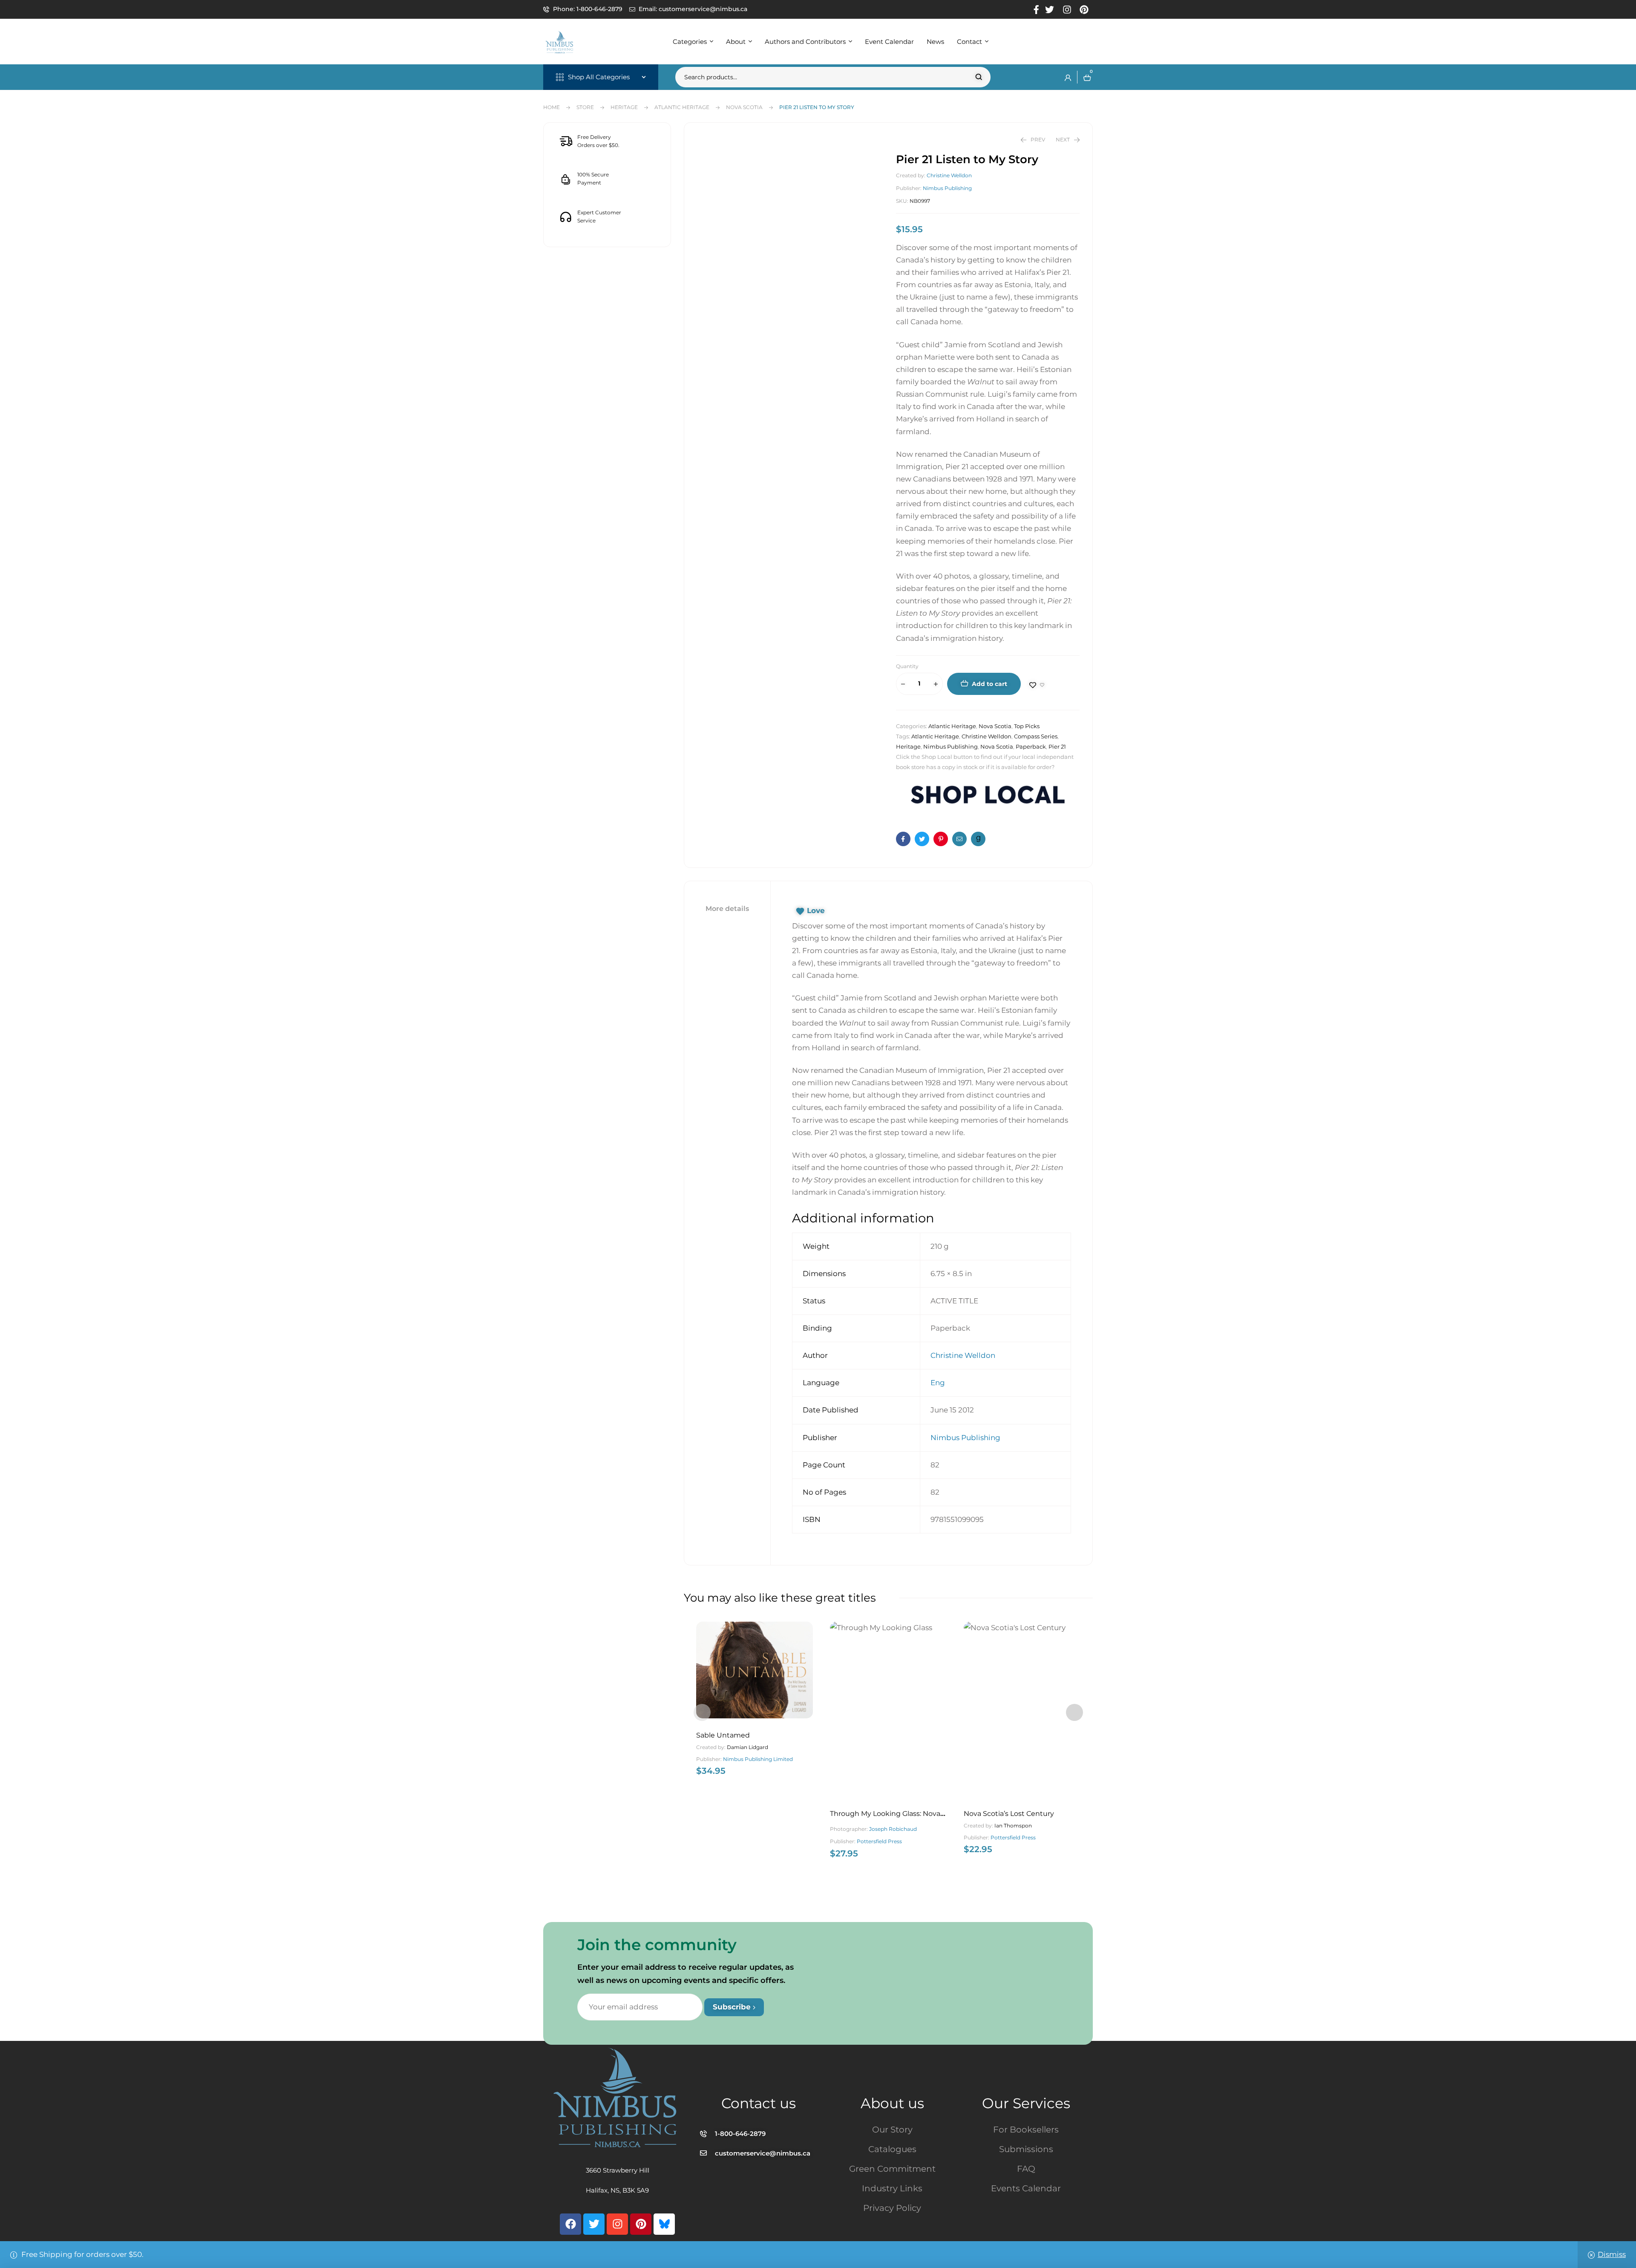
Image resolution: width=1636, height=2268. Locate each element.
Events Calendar (1026, 2188)
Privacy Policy (892, 2208)
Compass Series (1036, 736)
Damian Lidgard (747, 1747)
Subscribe (733, 2007)
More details (727, 909)
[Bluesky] (664, 2224)
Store (585, 107)
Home (552, 107)
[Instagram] (617, 2224)
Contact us (759, 2103)
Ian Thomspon (1013, 1826)
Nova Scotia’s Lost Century (1009, 1814)
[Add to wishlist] (1037, 685)
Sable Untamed (723, 1735)
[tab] (727, 909)
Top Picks (1027, 726)
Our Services (1026, 2103)
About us (892, 2103)
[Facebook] (570, 2224)
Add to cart (989, 684)
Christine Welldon (949, 175)
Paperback (1031, 746)
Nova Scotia (744, 107)
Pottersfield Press (879, 1841)
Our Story (892, 2130)
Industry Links (892, 2188)
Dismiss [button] (1612, 2254)
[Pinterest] (641, 2224)
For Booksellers (1026, 2130)
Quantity (907, 666)
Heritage (624, 107)
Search (979, 77)
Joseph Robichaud (893, 1829)
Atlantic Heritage (682, 107)
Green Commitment (892, 2169)
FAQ (1026, 2169)
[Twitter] (594, 2224)
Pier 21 (1057, 746)
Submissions (1026, 2149)
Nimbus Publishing (947, 188)
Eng (938, 1383)
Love (816, 911)
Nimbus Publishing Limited (758, 1759)
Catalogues (892, 2149)
